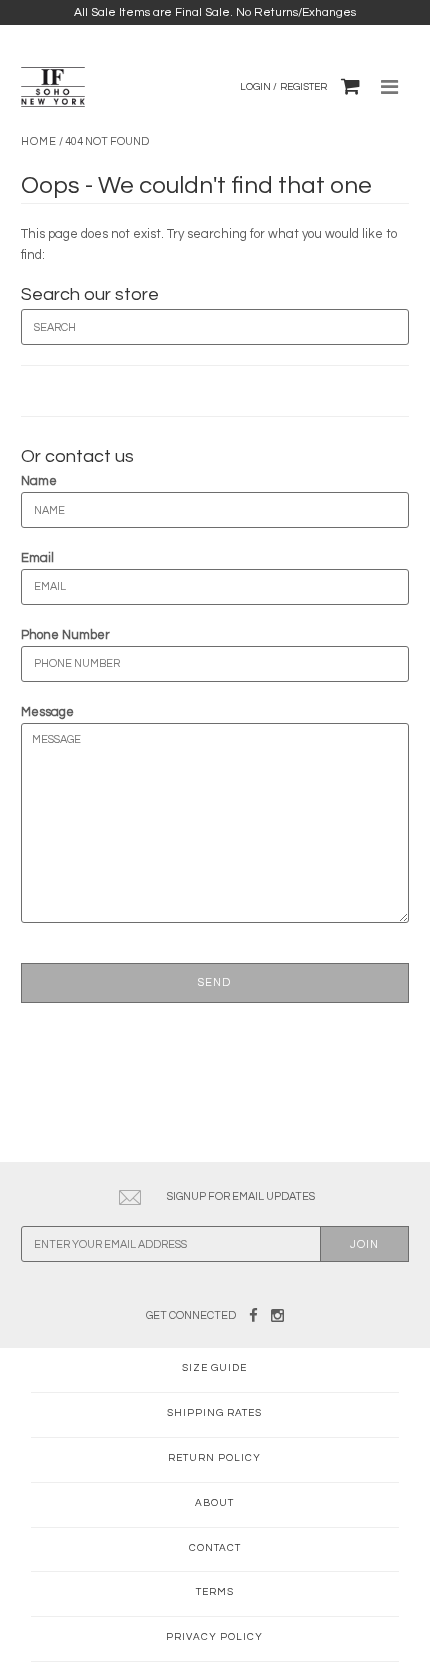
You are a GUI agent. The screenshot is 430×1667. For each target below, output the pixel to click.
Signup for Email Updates (241, 1196)
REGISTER (303, 87)
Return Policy (214, 1458)
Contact (215, 1548)
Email (37, 558)
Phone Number (65, 635)
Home (39, 141)
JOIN (364, 1244)
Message (47, 712)
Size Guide (214, 1368)
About (214, 1503)
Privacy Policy (214, 1637)
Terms (215, 1592)
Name (39, 481)
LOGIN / (258, 87)
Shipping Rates (214, 1413)
